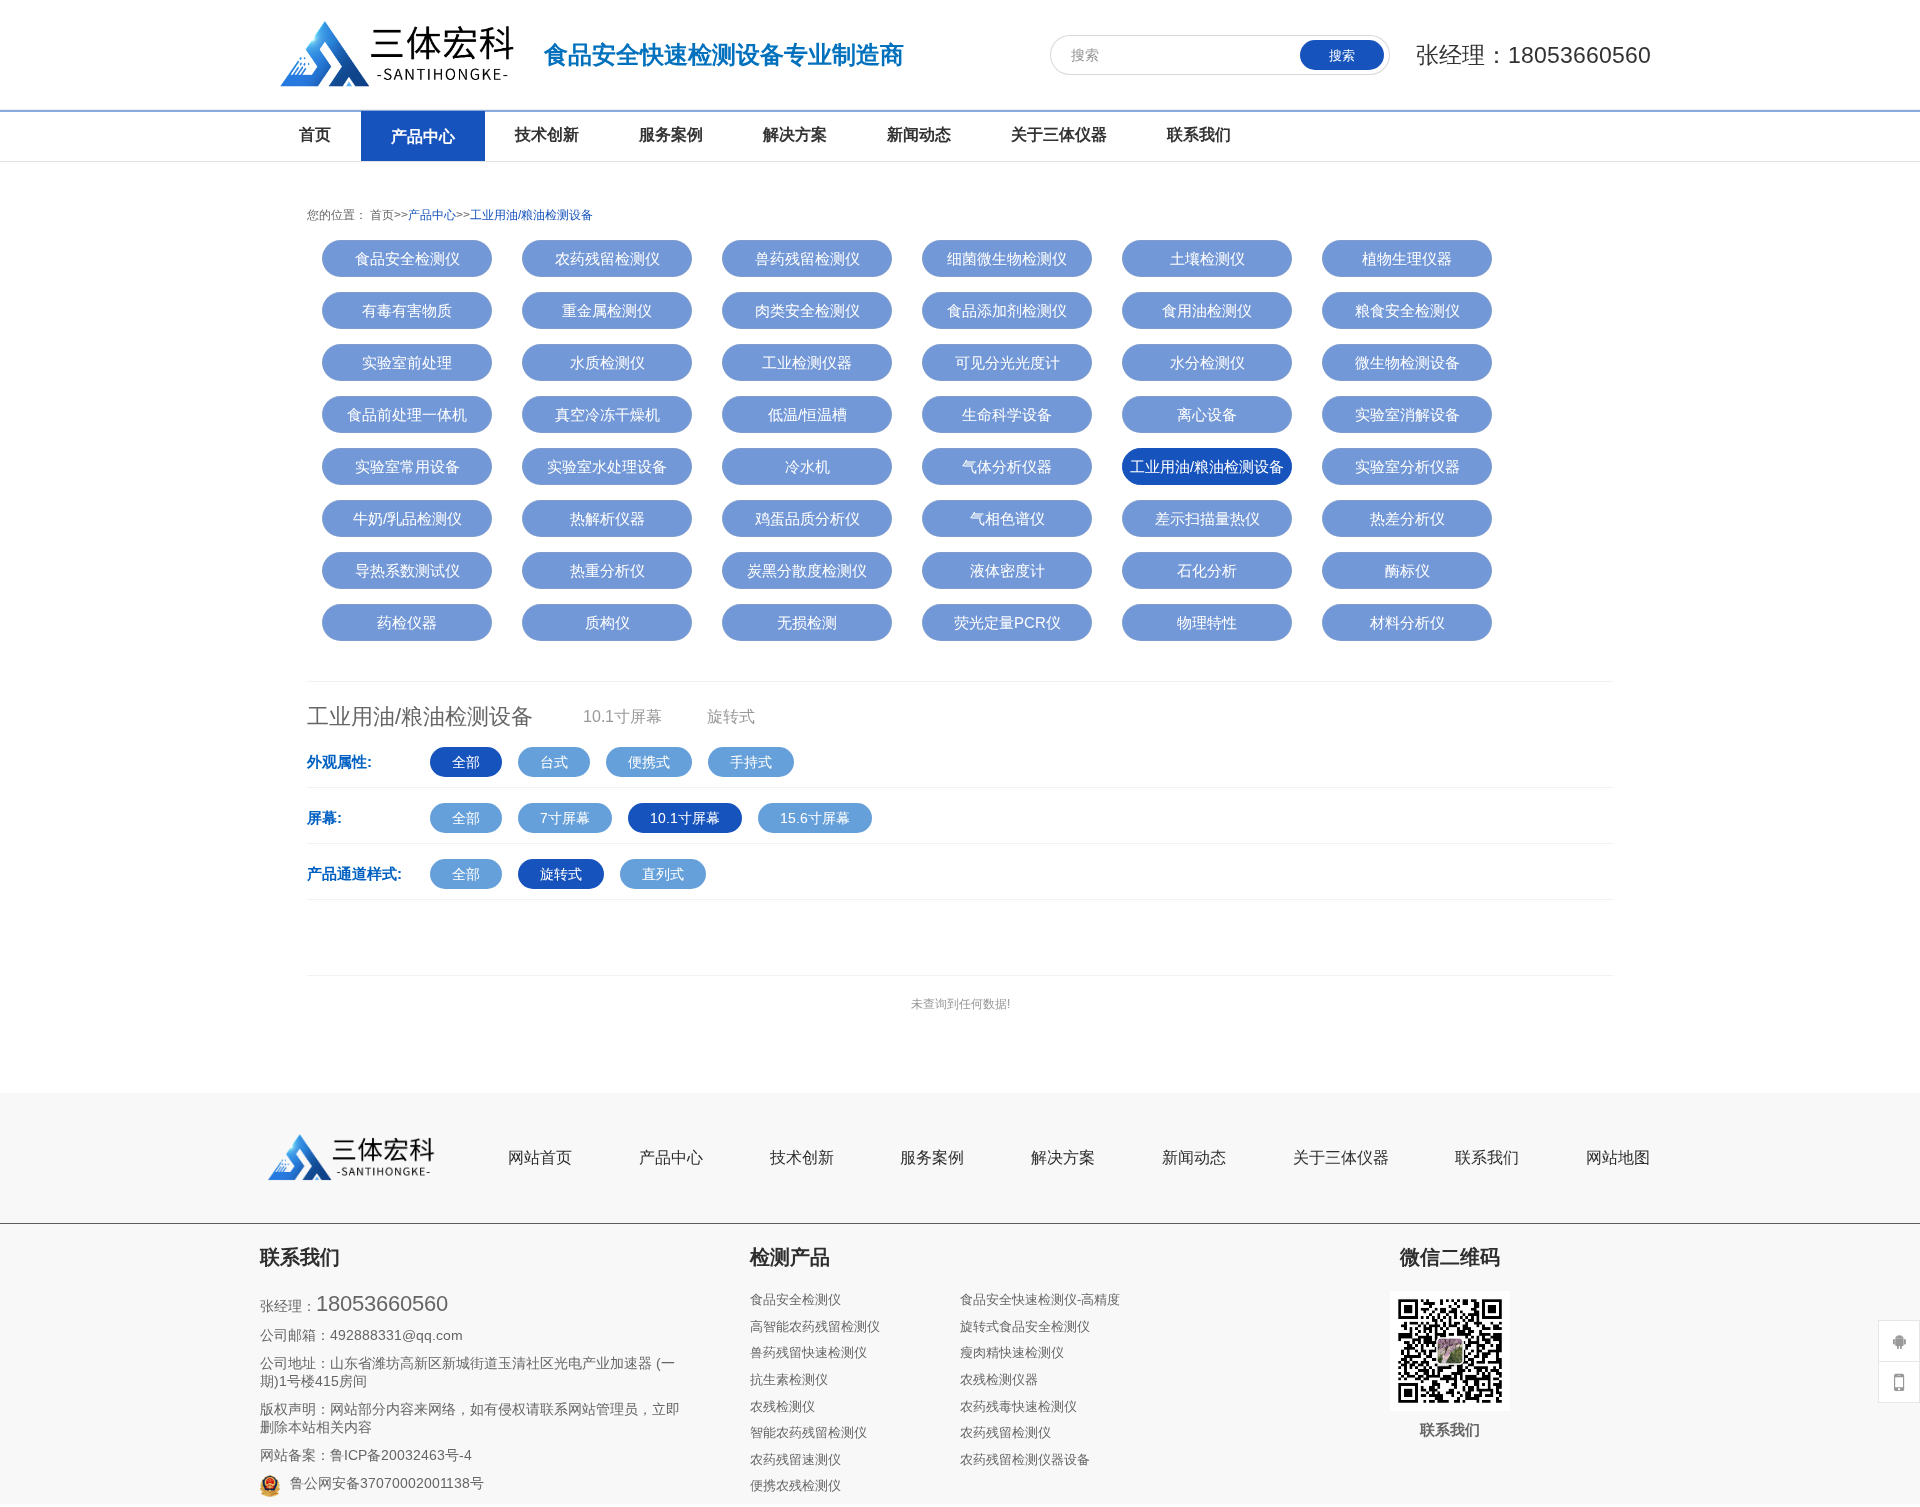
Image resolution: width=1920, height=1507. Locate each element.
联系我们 (1487, 1157)
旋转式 (561, 874)
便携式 (649, 762)
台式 (554, 762)
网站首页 (540, 1157)
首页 (382, 215)
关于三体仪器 (1341, 1157)
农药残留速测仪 (795, 1459)
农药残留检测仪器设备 (1025, 1459)
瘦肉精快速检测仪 (1012, 1352)
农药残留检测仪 (1005, 1432)
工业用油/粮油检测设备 (531, 215)
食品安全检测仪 (795, 1299)
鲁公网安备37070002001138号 (387, 1483)
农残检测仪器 (999, 1379)
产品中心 (432, 215)
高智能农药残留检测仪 (815, 1326)
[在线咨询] (1899, 1341)
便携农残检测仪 (795, 1485)
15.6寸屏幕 (815, 818)
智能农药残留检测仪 (808, 1432)
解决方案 (1063, 1157)
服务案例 (932, 1157)
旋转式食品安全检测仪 (1025, 1326)
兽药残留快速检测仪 (808, 1352)
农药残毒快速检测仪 (1018, 1406)
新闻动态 (1194, 1157)
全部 (466, 762)
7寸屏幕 (565, 818)
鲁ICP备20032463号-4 (401, 1455)
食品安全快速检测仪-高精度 (1040, 1299)
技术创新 (802, 1157)
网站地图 (1618, 1157)
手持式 (751, 762)
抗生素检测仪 (789, 1379)
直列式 (663, 874)
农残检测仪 (782, 1406)
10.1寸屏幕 (685, 818)
